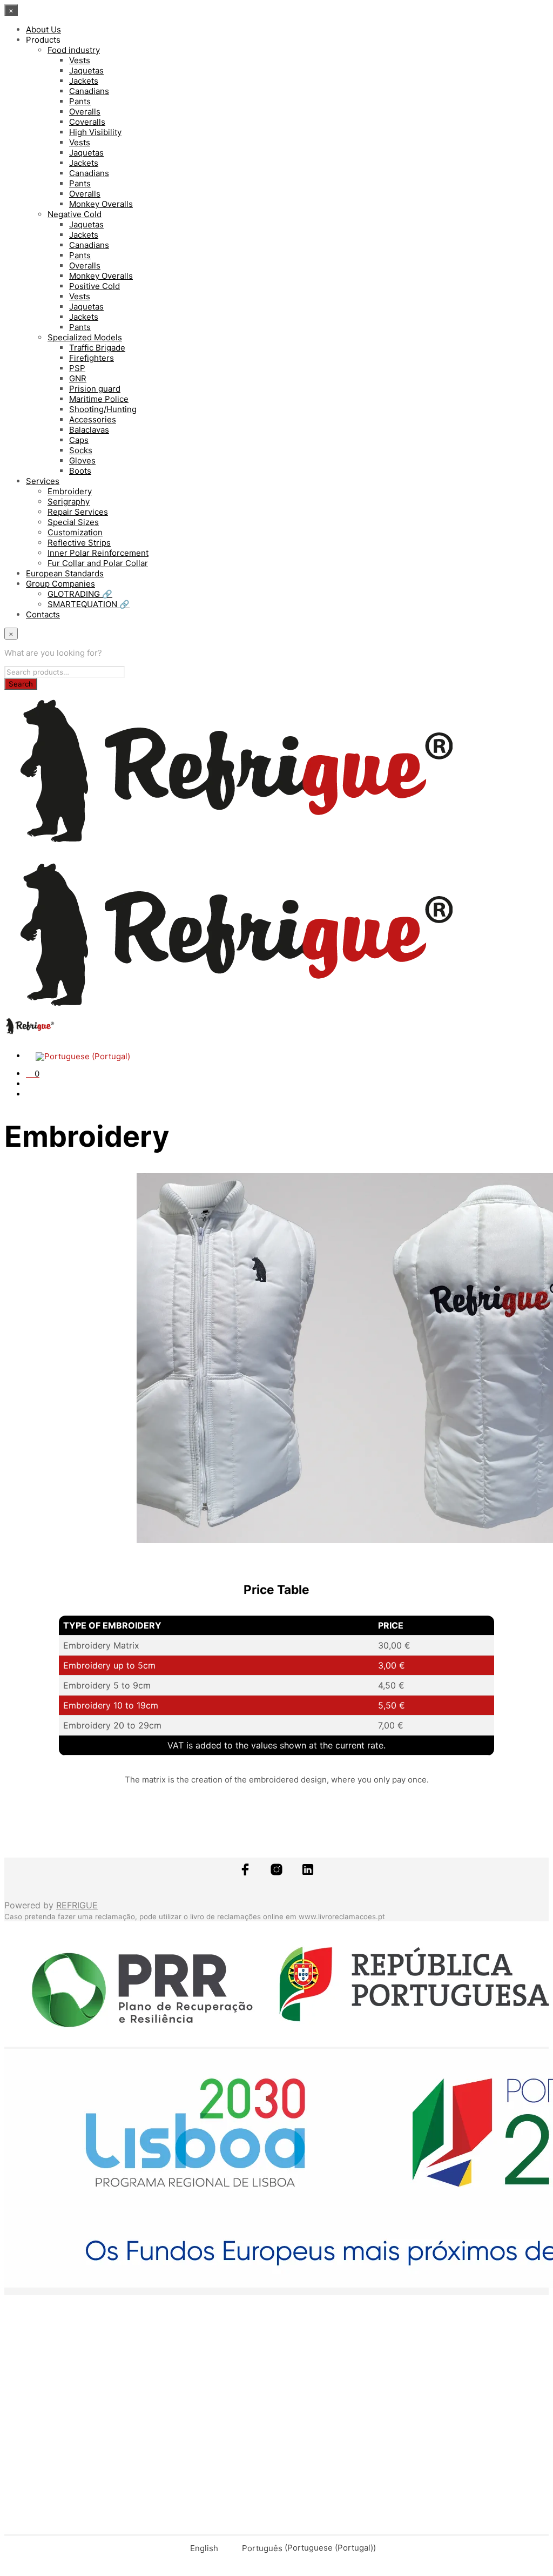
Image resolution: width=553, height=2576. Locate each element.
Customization (75, 532)
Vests (80, 60)
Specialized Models (85, 337)
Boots (80, 471)
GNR (78, 378)
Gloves (82, 460)
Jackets (84, 81)
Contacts (43, 614)
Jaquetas (86, 70)
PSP (77, 368)
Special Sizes (73, 522)
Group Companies (60, 584)
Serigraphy (69, 502)
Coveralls (87, 122)
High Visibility (95, 132)
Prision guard (95, 389)
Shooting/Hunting (103, 409)
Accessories (93, 419)
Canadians (89, 91)
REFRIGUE (77, 1905)
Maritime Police (99, 399)
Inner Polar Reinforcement (98, 553)
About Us (43, 29)
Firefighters (92, 358)
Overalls (85, 112)
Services (43, 481)
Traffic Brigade (97, 348)
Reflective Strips (79, 543)
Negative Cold (75, 214)
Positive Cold (95, 286)
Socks (81, 450)
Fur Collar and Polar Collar (98, 563)
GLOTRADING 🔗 (80, 594)
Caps (79, 440)
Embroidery (70, 491)
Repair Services (78, 512)
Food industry (74, 50)
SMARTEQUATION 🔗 (89, 604)
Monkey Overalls (101, 204)
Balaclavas (89, 430)
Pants (80, 101)
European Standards (65, 573)
